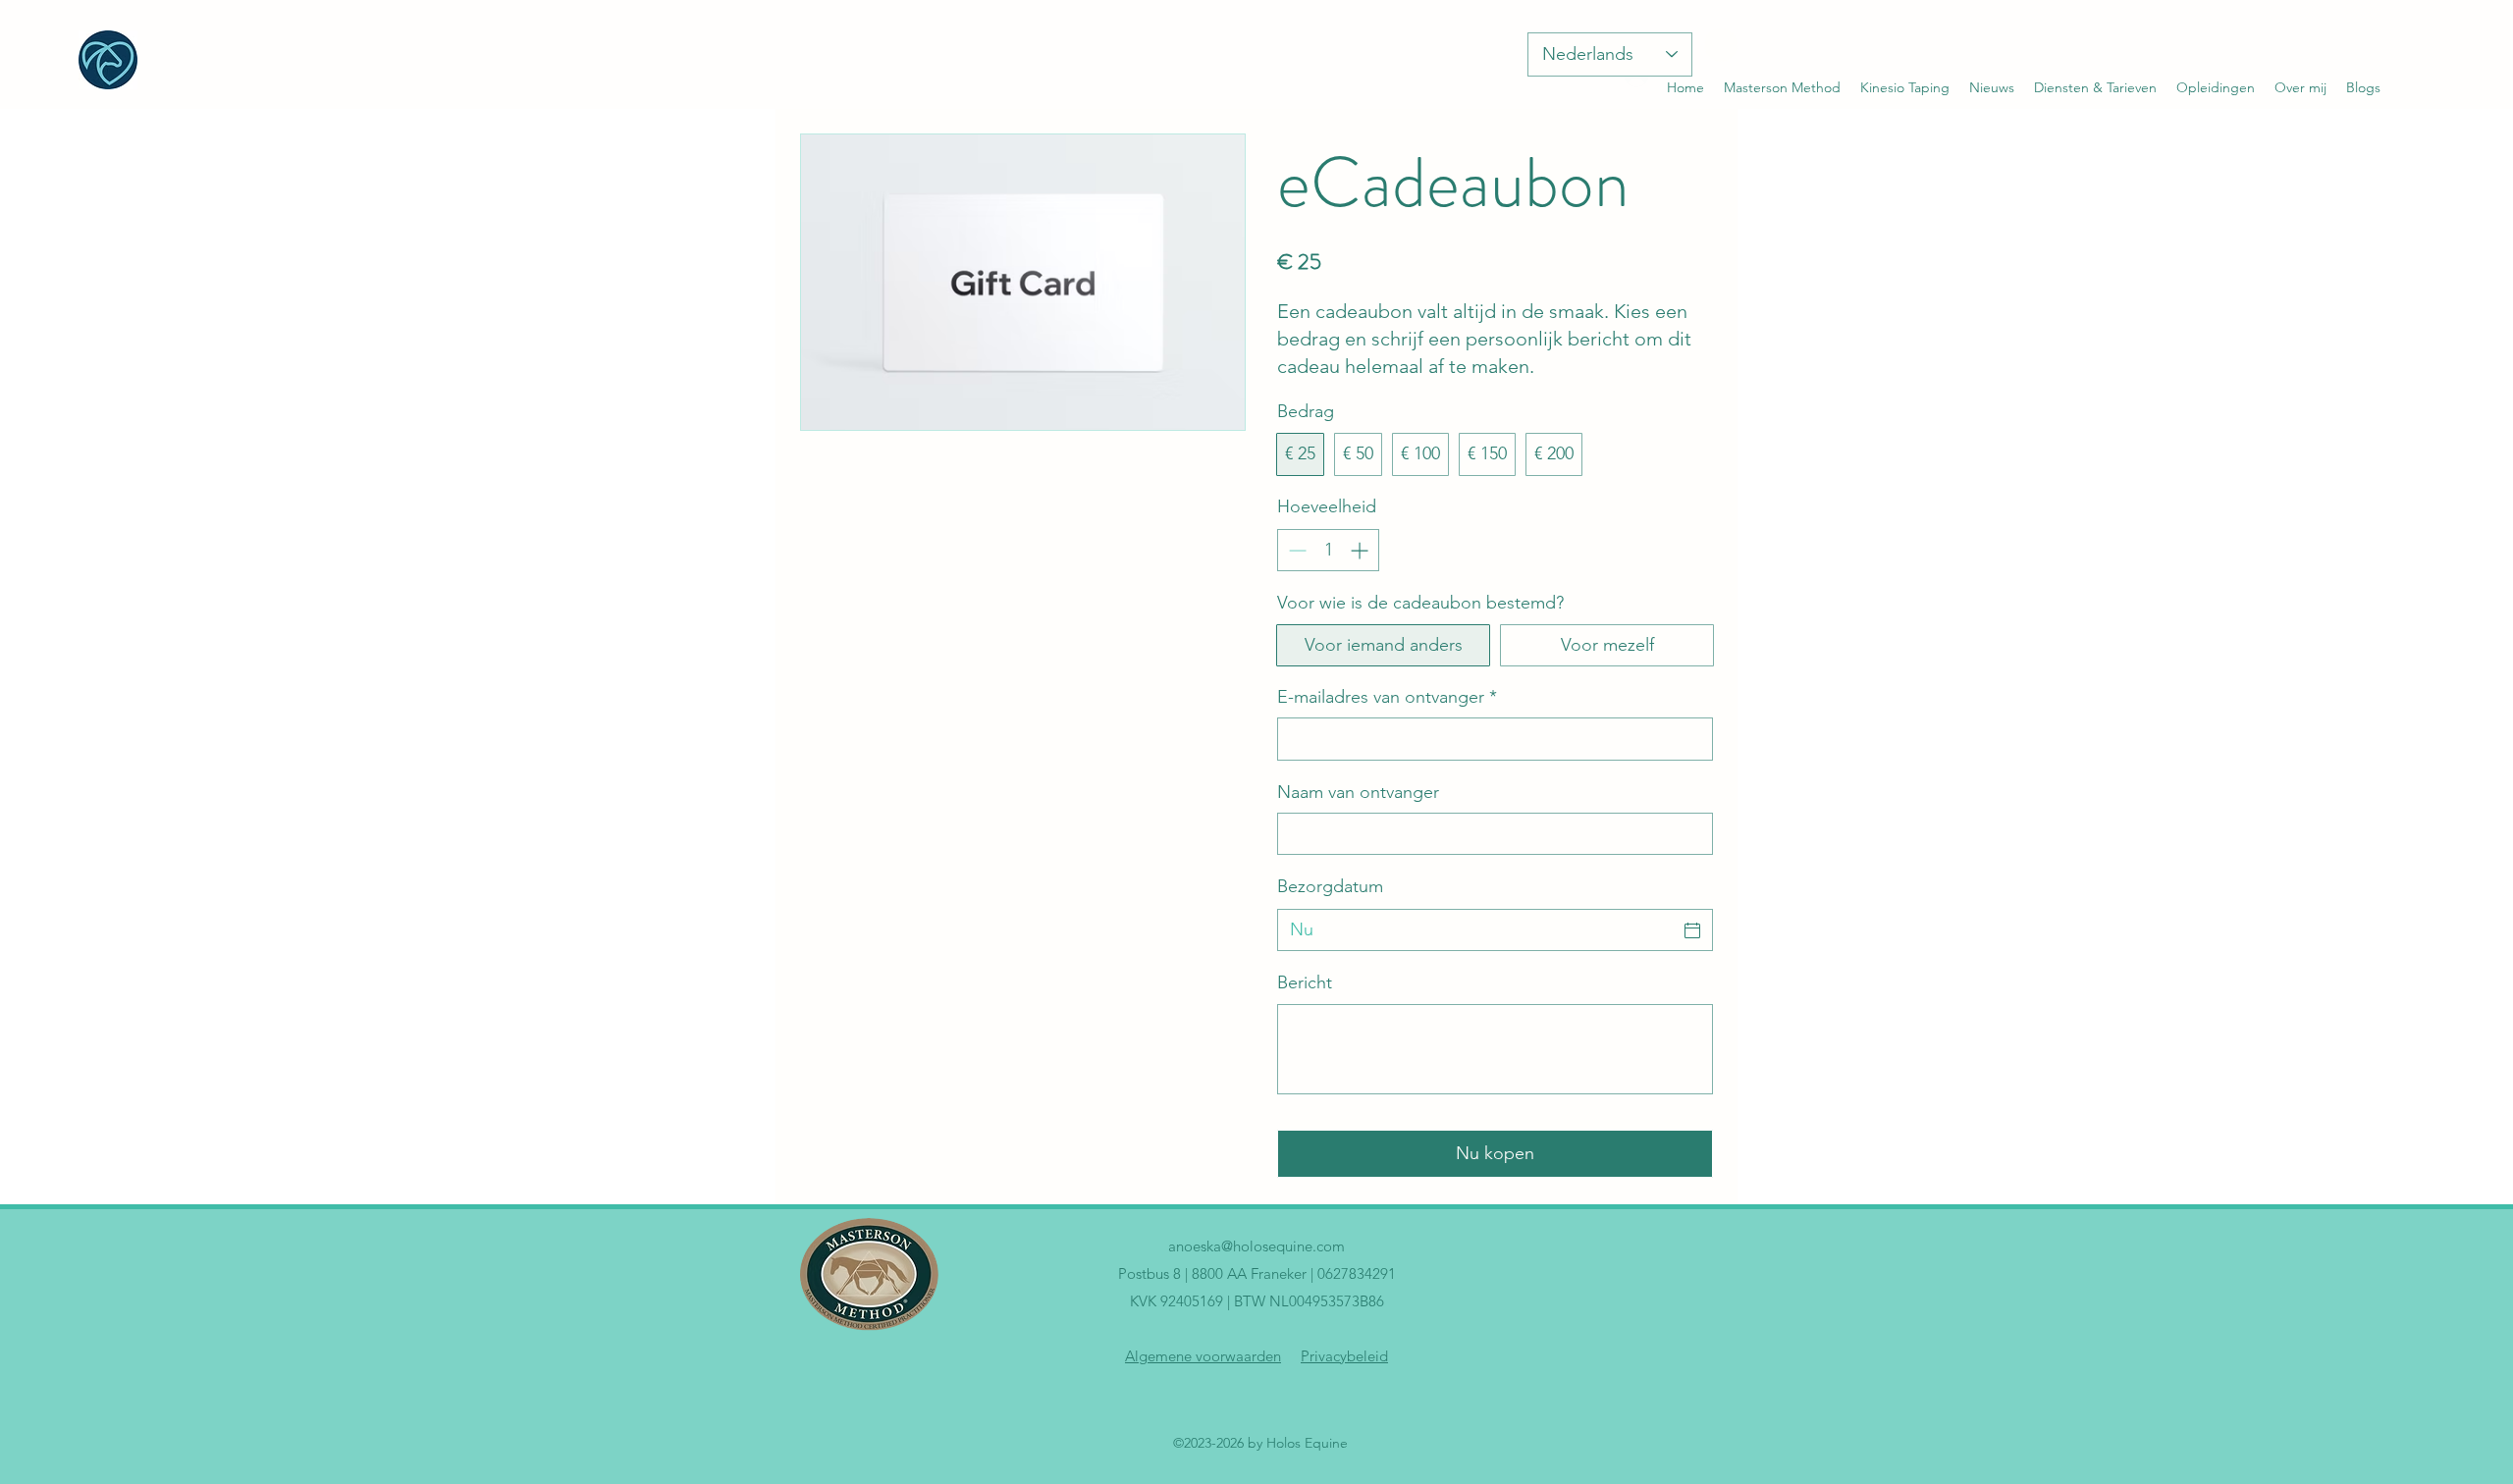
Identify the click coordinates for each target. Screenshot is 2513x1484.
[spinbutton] (1328, 550)
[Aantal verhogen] (1361, 550)
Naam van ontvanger (1358, 792)
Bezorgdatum (1330, 886)
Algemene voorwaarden (1203, 1356)
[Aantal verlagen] (1295, 550)
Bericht (1305, 982)
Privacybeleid (1344, 1356)
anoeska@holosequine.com (1256, 1246)
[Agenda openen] (1692, 930)
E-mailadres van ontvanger (1387, 697)
